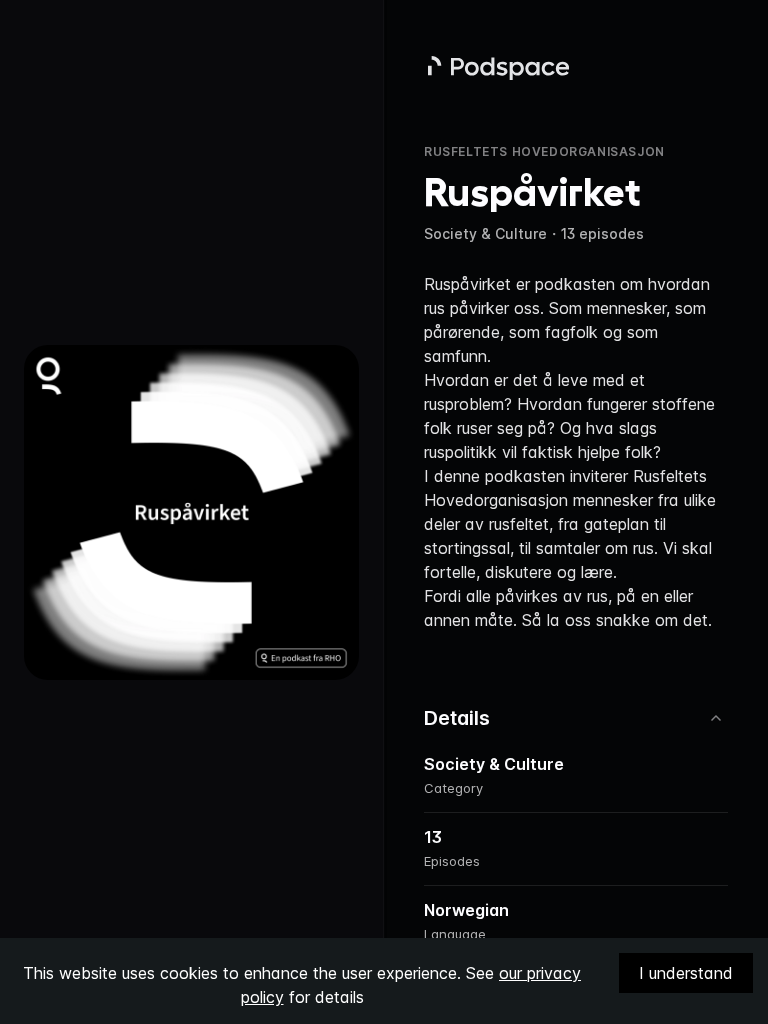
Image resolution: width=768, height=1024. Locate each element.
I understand (686, 973)
